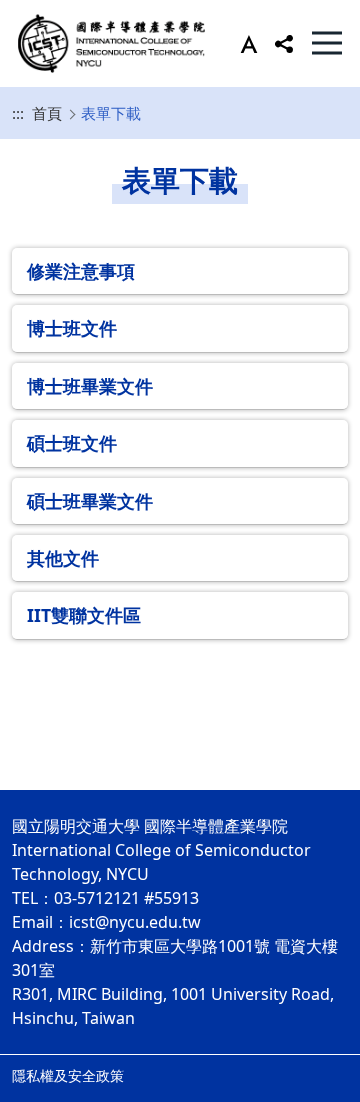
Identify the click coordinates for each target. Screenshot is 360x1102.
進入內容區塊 (48, 12)
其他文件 (63, 558)
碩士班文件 (72, 443)
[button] (244, 43)
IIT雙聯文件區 (84, 615)
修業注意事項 (81, 271)
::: (18, 113)
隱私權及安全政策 (68, 1075)
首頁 (47, 113)
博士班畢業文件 (90, 386)
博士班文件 (72, 328)
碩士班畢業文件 (90, 501)
